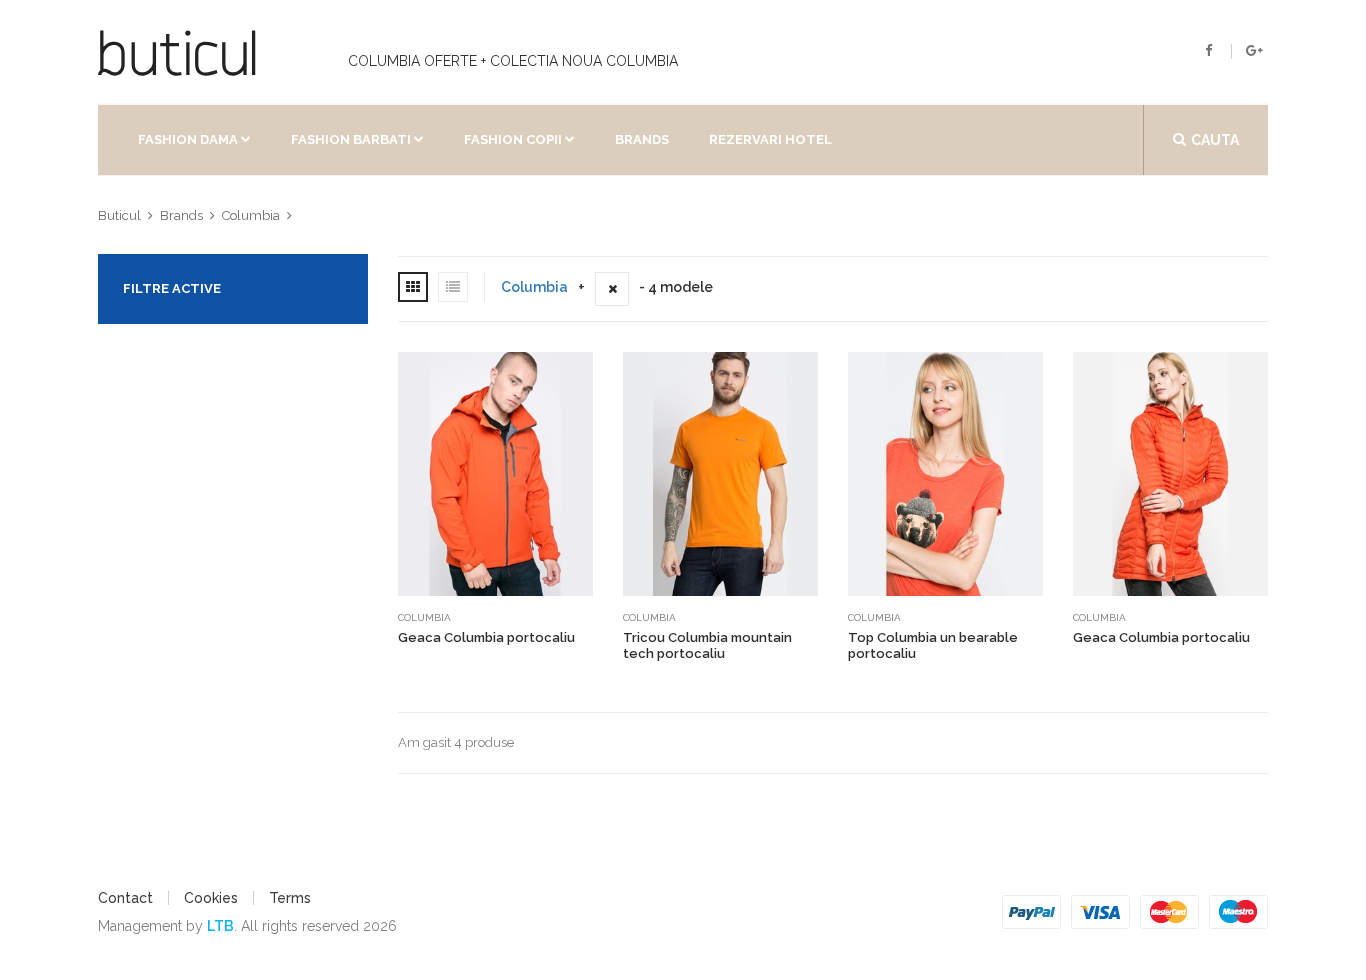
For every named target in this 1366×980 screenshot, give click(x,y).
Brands (642, 139)
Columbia (534, 287)
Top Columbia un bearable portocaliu (933, 645)
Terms (290, 898)
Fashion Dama (188, 139)
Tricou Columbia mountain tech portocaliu (707, 645)
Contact (125, 898)
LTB (220, 926)
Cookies (211, 898)
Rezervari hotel (770, 139)
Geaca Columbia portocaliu (486, 637)
